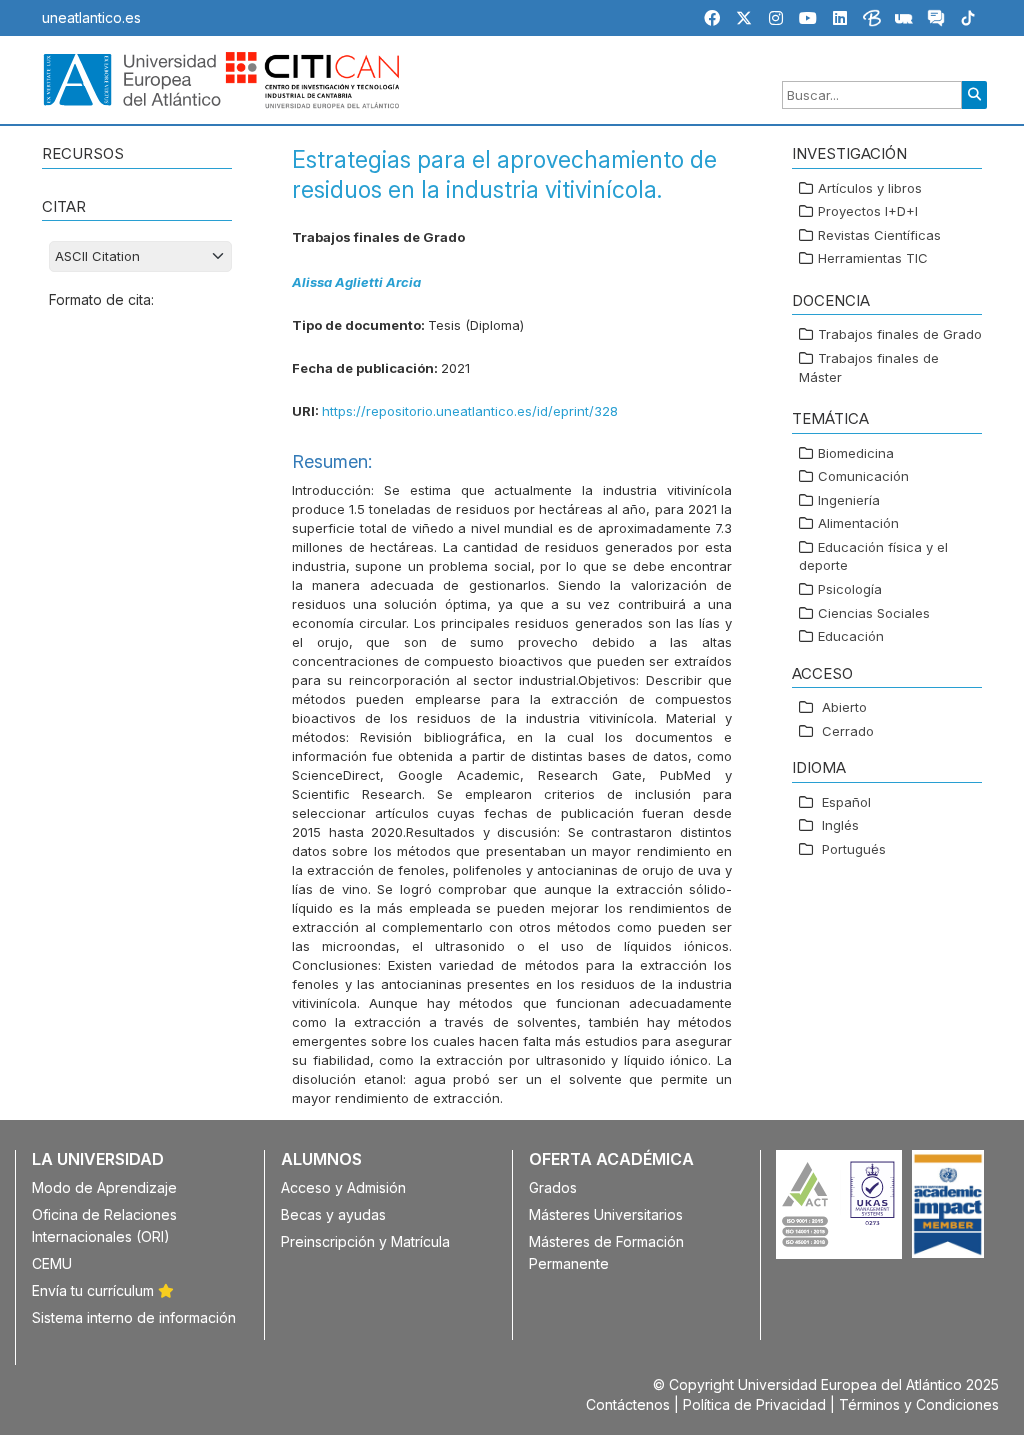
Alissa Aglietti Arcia (356, 282)
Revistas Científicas (879, 235)
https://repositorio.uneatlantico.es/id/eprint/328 (470, 411)
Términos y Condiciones (919, 1404)
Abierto (844, 707)
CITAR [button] (64, 206)
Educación (851, 636)
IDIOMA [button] (819, 767)
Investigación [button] (849, 153)
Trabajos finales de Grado (900, 334)
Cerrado (848, 731)
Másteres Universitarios (606, 1214)
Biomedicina (856, 453)
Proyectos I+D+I (868, 211)
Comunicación (863, 476)
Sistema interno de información (134, 1317)
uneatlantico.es (91, 17)
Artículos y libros (870, 188)
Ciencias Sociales (874, 613)
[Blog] (872, 21)
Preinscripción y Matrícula (365, 1241)
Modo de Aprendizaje (104, 1187)
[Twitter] (744, 18)
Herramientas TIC (873, 258)
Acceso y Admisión (343, 1187)
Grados (553, 1187)
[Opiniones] (936, 21)
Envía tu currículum (95, 1290)
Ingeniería (849, 500)
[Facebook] (712, 18)
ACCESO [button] (822, 673)
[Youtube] (808, 18)
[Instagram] (776, 18)
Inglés (840, 825)
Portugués (854, 849)
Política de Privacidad (754, 1404)
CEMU (52, 1263)
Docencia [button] (831, 300)
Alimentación (858, 523)
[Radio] (904, 21)
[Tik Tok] (968, 21)
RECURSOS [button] (83, 153)
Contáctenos (628, 1404)
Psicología (850, 589)
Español (846, 802)
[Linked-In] (840, 18)
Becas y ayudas (333, 1214)
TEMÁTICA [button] (830, 418)
